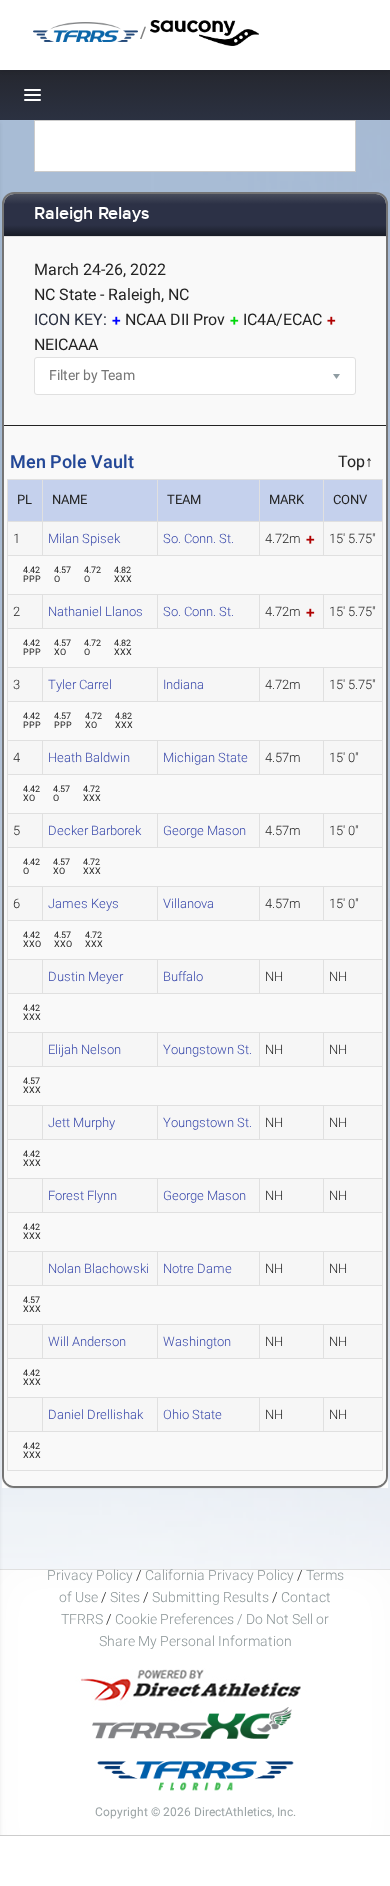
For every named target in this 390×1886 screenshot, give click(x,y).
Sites (125, 1597)
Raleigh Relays (92, 214)
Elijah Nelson (84, 1049)
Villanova (188, 903)
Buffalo (183, 976)
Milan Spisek (84, 538)
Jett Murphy (81, 1122)
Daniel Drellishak (95, 1414)
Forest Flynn (82, 1195)
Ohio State (192, 1414)
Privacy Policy (90, 1575)
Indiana (183, 684)
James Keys (83, 903)
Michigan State (205, 757)
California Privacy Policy (219, 1575)
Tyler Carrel (80, 684)
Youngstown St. (207, 1049)
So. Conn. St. (198, 538)
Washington (197, 1341)
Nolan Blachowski (98, 1268)
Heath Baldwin (89, 757)
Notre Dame (197, 1268)
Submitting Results (210, 1597)
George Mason (204, 830)
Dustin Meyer (85, 976)
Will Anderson (87, 1341)
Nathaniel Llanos (95, 611)
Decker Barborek (94, 830)
